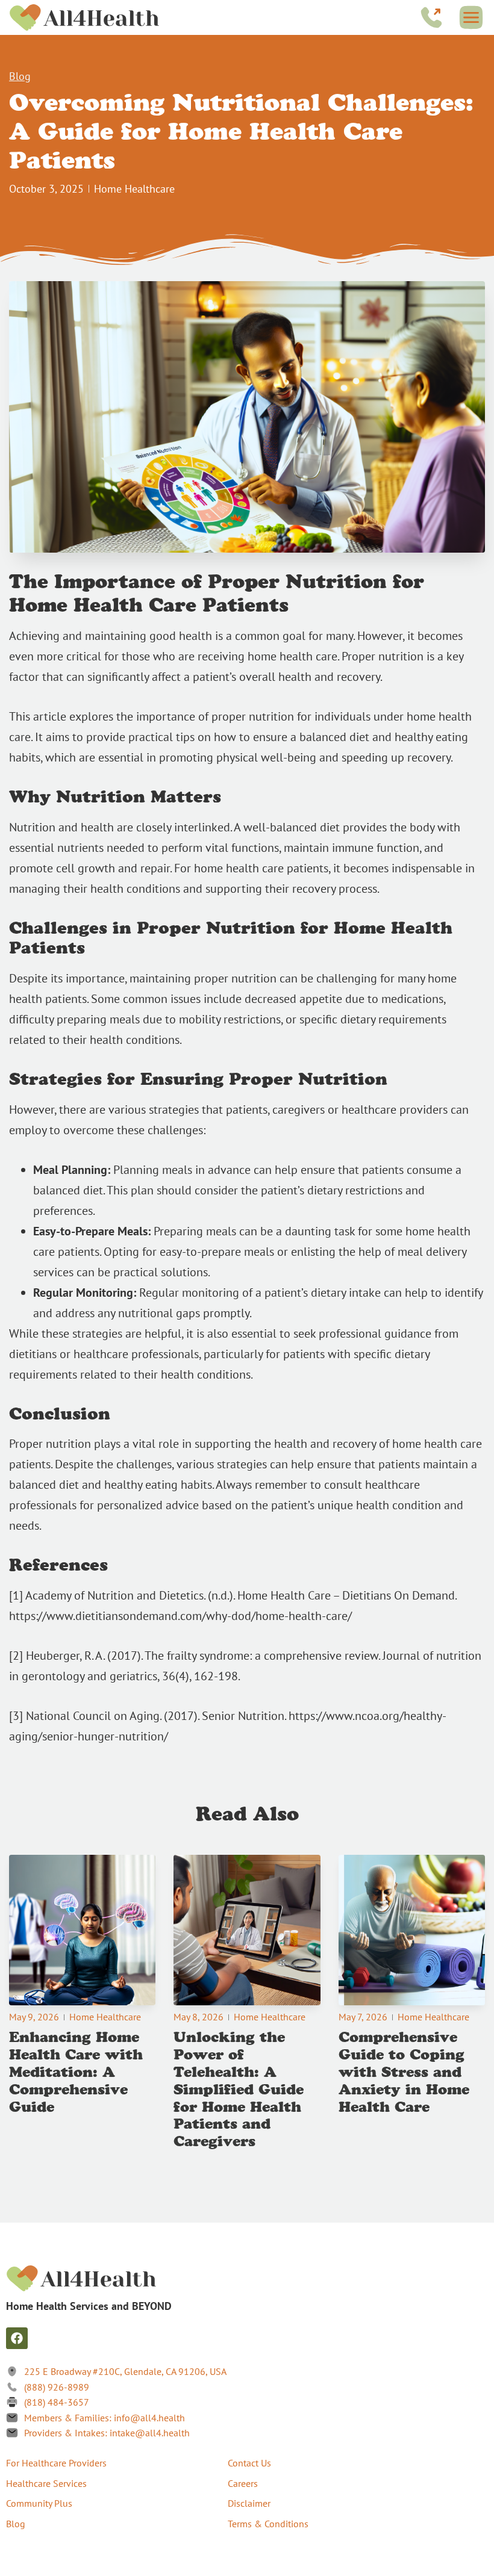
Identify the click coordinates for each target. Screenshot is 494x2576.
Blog (20, 76)
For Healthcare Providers (56, 2463)
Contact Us (249, 2463)
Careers (243, 2483)
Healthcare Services (46, 2483)
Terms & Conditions (268, 2524)
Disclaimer (249, 2503)
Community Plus (39, 2503)
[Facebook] (17, 2338)
